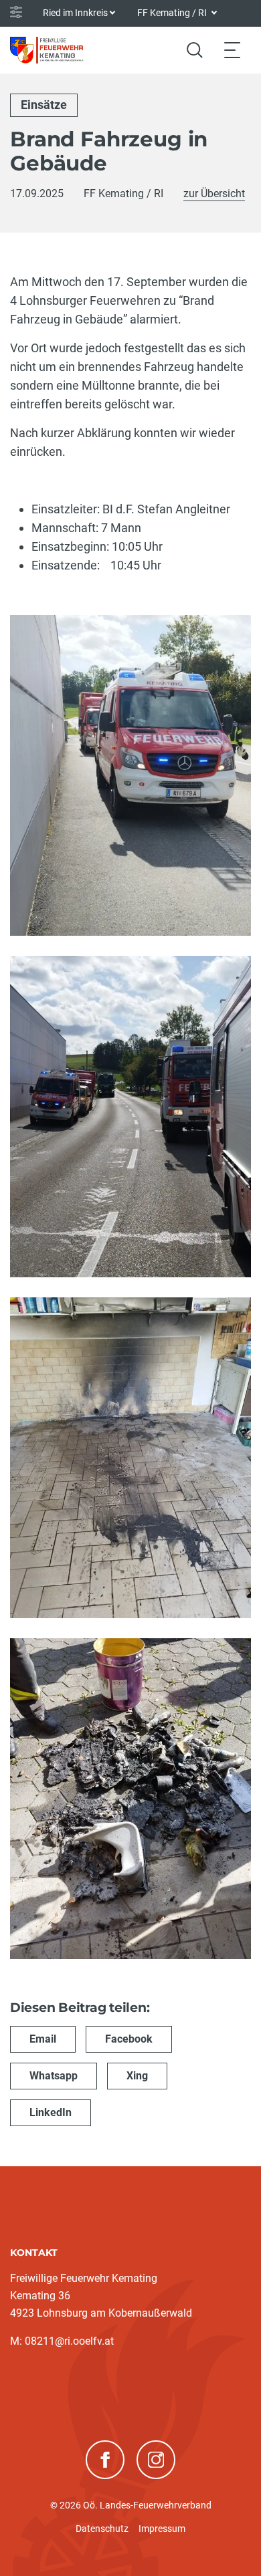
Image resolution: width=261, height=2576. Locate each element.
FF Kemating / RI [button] (173, 13)
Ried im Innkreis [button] (75, 13)
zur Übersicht (214, 194)
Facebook (129, 2039)
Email (43, 2039)
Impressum (162, 2529)
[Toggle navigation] (232, 50)
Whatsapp (54, 2076)
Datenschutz (102, 2529)
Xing (137, 2076)
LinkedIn (51, 2112)
